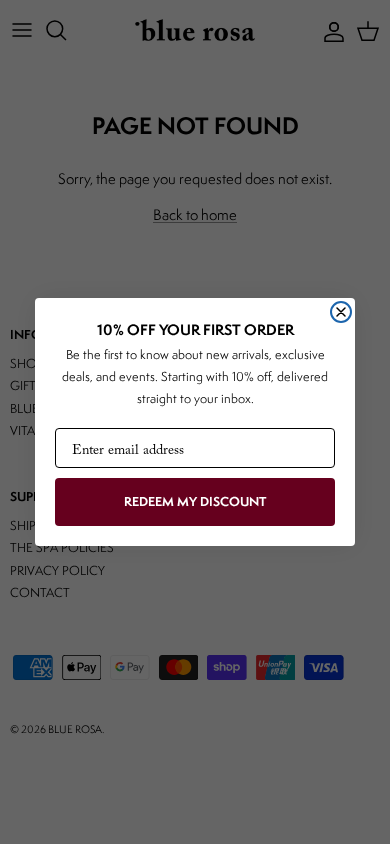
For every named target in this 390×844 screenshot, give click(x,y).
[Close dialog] (341, 312)
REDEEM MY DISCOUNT (195, 501)
